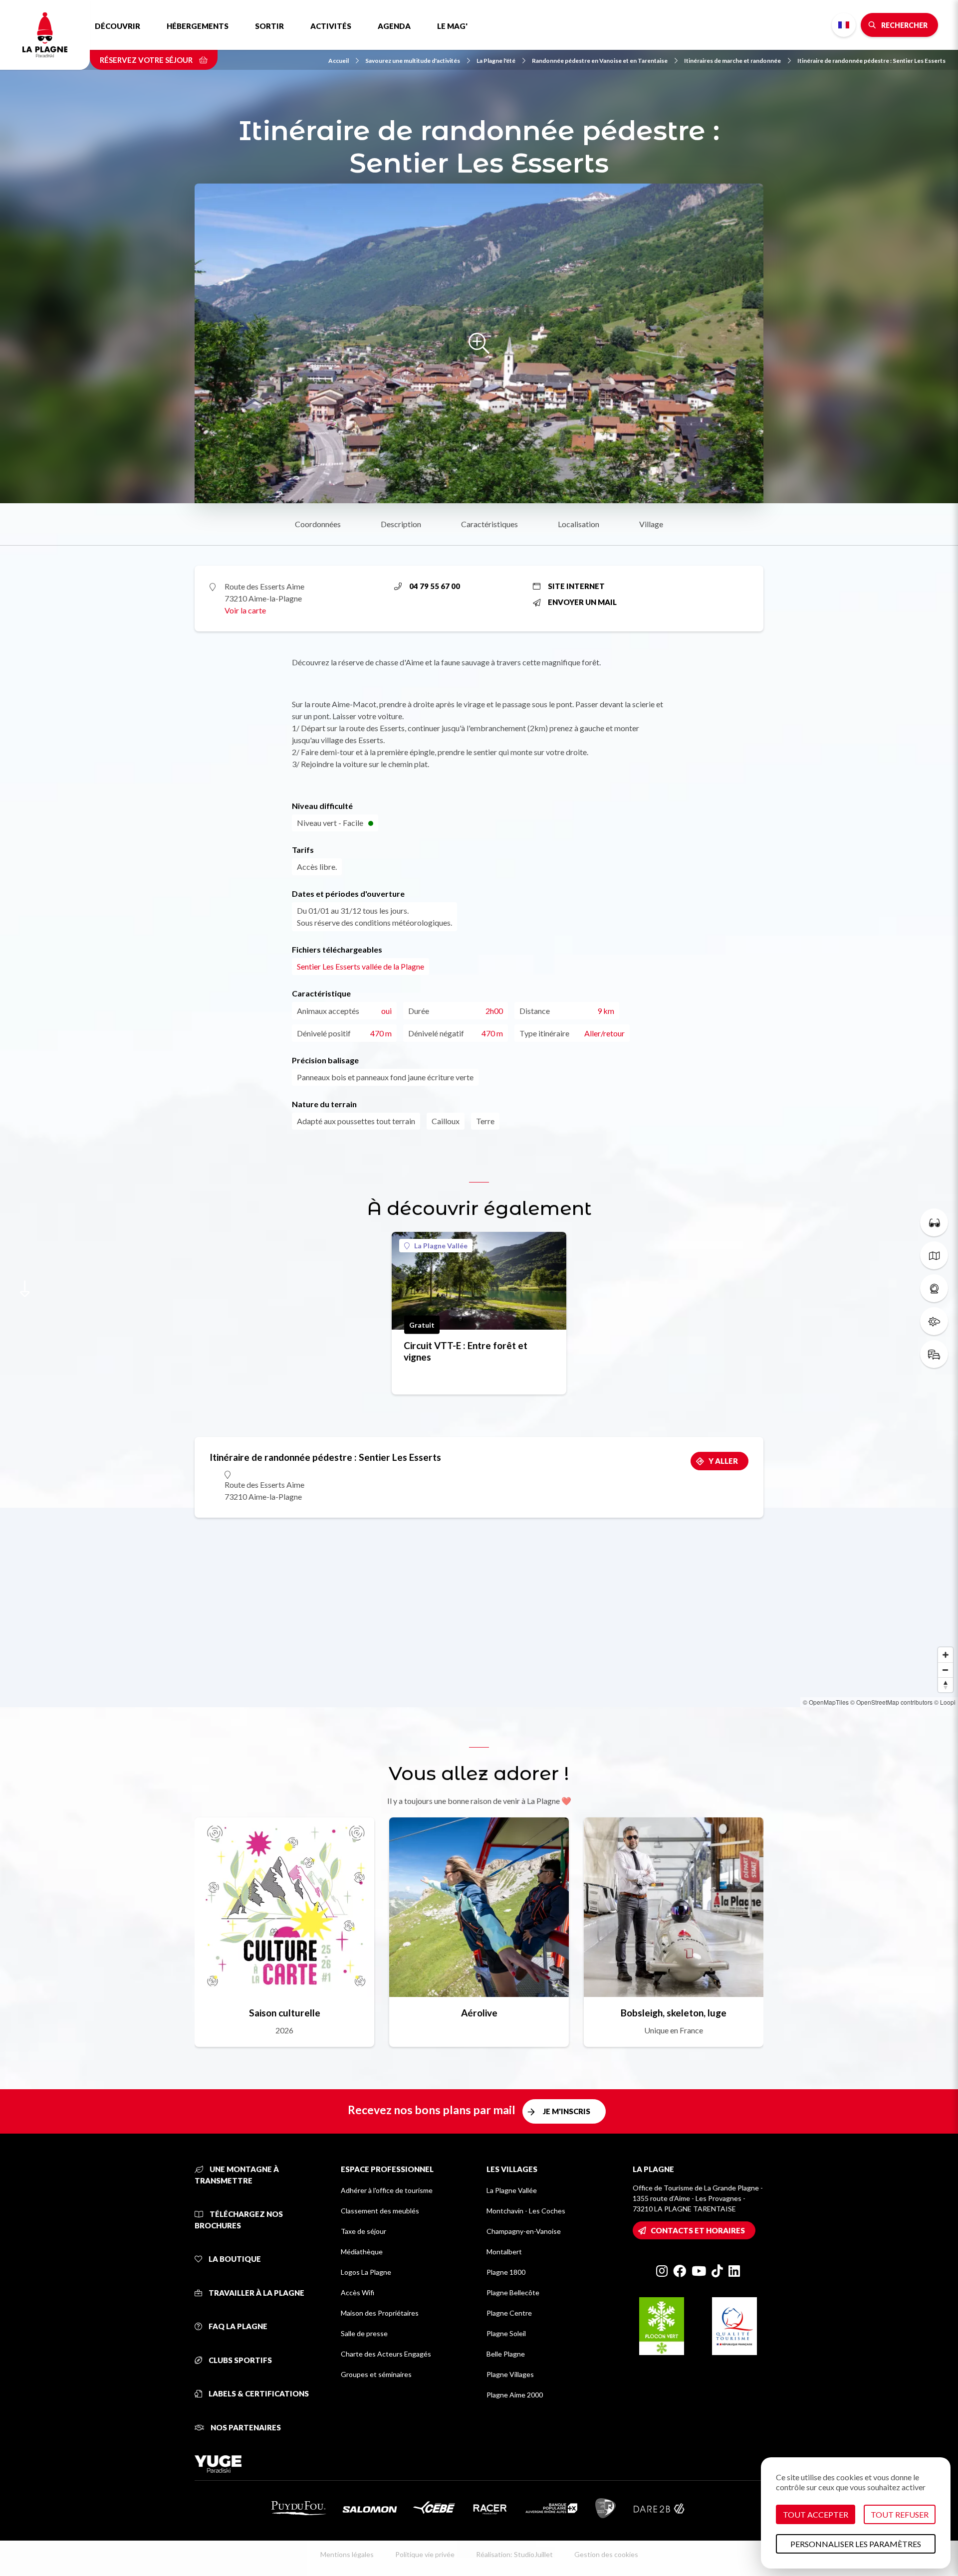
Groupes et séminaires (376, 2374)
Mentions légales (347, 2554)
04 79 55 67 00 (435, 586)
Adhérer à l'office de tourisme (387, 2190)
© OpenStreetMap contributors (891, 1702)
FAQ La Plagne (237, 2326)
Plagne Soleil (506, 2333)
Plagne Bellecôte (513, 2292)
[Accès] (934, 1354)
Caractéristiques (489, 524)
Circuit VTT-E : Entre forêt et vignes (466, 1351)
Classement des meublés (380, 2211)
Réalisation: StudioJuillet (514, 2554)
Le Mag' (452, 26)
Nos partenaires (245, 2427)
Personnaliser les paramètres (856, 2544)
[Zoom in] (946, 1655)
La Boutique (234, 2259)
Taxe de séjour (363, 2231)
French (844, 25)
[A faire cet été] (934, 1222)
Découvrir (118, 26)
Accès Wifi (358, 2292)
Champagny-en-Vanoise (524, 2231)
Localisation (579, 524)
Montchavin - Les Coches (526, 2211)
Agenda (394, 26)
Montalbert (504, 2252)
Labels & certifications (258, 2393)
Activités (331, 26)
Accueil (339, 61)
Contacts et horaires (698, 2230)
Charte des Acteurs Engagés (386, 2354)
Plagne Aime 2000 (515, 2395)
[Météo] (934, 1321)
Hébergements (198, 26)
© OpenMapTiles (826, 1702)
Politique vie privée (425, 2554)
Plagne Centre (509, 2313)
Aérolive (479, 2013)
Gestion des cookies (606, 2554)
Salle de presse (364, 2333)
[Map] (479, 1607)
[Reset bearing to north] (946, 1685)
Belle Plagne (506, 2354)
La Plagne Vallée (441, 1246)
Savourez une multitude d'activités (413, 61)
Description (401, 524)
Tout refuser (900, 2514)
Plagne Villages (510, 2374)
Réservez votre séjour (147, 60)
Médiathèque (362, 2252)
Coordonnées (318, 524)
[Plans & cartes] (934, 1255)
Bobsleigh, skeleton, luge (674, 2013)
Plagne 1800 (506, 2272)
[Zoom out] (946, 1670)
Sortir (269, 26)
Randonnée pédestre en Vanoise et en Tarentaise (600, 61)
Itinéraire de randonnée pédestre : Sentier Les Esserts (871, 61)
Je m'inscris (567, 2111)
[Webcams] (934, 1288)
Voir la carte (245, 610)
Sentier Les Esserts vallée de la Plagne (360, 966)
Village (651, 524)
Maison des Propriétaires (380, 2313)
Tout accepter (816, 2514)
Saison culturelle (285, 2013)
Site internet (576, 586)
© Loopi (945, 1702)
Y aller (723, 1461)
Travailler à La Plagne (256, 2293)
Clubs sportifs (239, 2360)
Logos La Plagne (366, 2272)
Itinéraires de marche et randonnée (732, 61)
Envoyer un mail (582, 602)
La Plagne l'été (496, 61)
